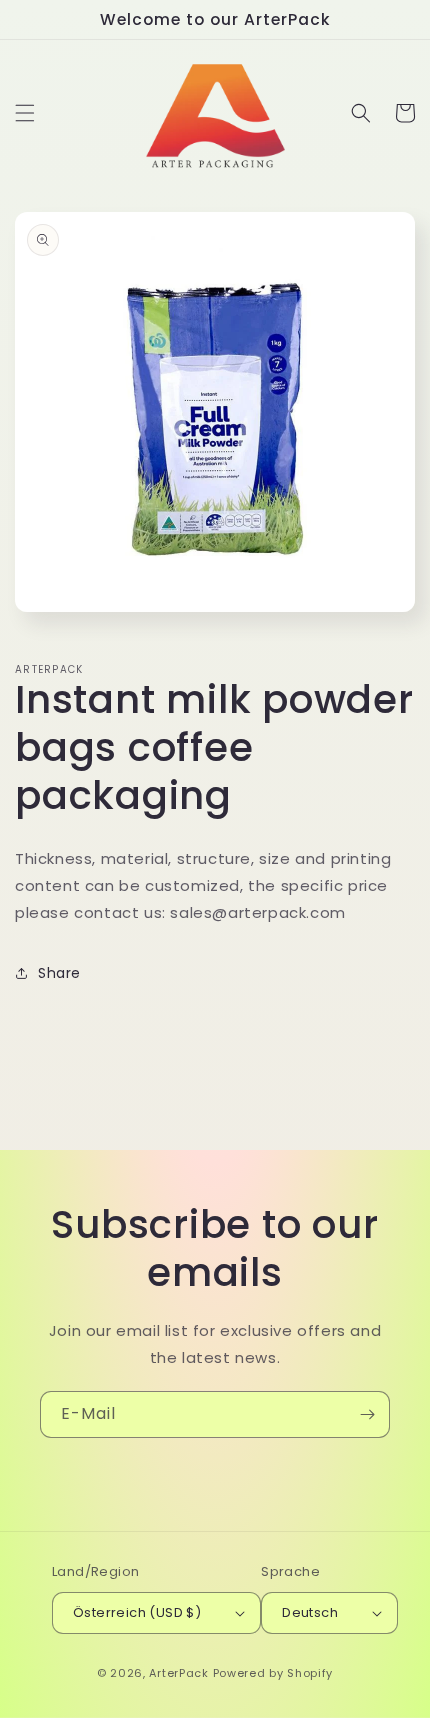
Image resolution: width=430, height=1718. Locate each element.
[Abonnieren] (367, 1414)
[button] (25, 113)
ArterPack (178, 1673)
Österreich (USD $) (137, 1612)
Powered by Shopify (273, 1673)
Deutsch (310, 1612)
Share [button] (59, 973)
